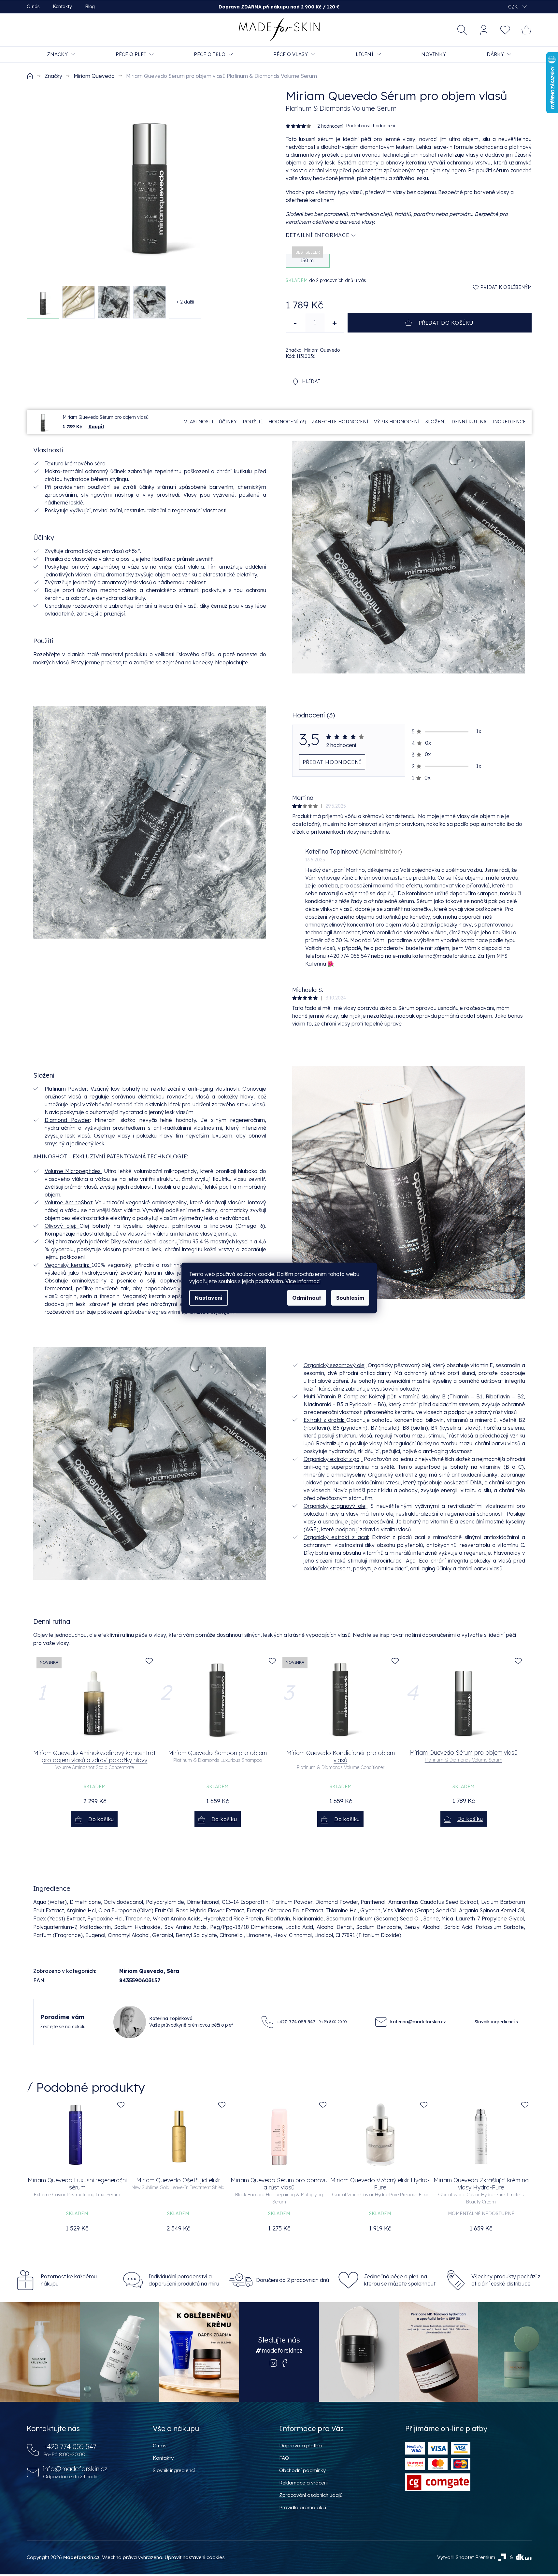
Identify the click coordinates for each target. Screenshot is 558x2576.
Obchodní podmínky (302, 2470)
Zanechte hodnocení (340, 422)
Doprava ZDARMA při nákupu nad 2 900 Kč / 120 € (279, 7)
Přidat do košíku (446, 323)
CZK (514, 7)
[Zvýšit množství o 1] (335, 323)
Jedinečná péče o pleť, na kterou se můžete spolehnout (400, 2280)
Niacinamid (317, 1404)
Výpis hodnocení (397, 422)
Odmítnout (307, 1298)
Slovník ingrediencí (174, 2470)
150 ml (308, 259)
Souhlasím (350, 1298)
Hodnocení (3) (287, 422)
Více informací (303, 1281)
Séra (173, 1971)
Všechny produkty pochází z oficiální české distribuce (506, 2280)
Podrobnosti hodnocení (371, 126)
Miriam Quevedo (141, 1971)
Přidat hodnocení (332, 762)
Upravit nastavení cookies (195, 2557)
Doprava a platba (300, 2446)
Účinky (228, 422)
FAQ (284, 2458)
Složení (436, 422)
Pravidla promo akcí (303, 2507)
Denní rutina (469, 422)
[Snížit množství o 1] (295, 323)
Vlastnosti (199, 422)
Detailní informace (318, 235)
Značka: (313, 350)
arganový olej (349, 1506)
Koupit (96, 427)
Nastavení (209, 1298)
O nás (33, 7)
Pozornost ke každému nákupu (69, 2280)
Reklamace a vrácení (303, 2483)
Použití (253, 422)
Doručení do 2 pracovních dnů (293, 2280)
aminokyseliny (169, 1202)
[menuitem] (61, 54)
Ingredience (509, 422)
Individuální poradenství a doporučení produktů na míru (184, 2280)
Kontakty (62, 7)
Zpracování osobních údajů (311, 2495)
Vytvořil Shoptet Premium (466, 2557)
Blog (90, 7)
